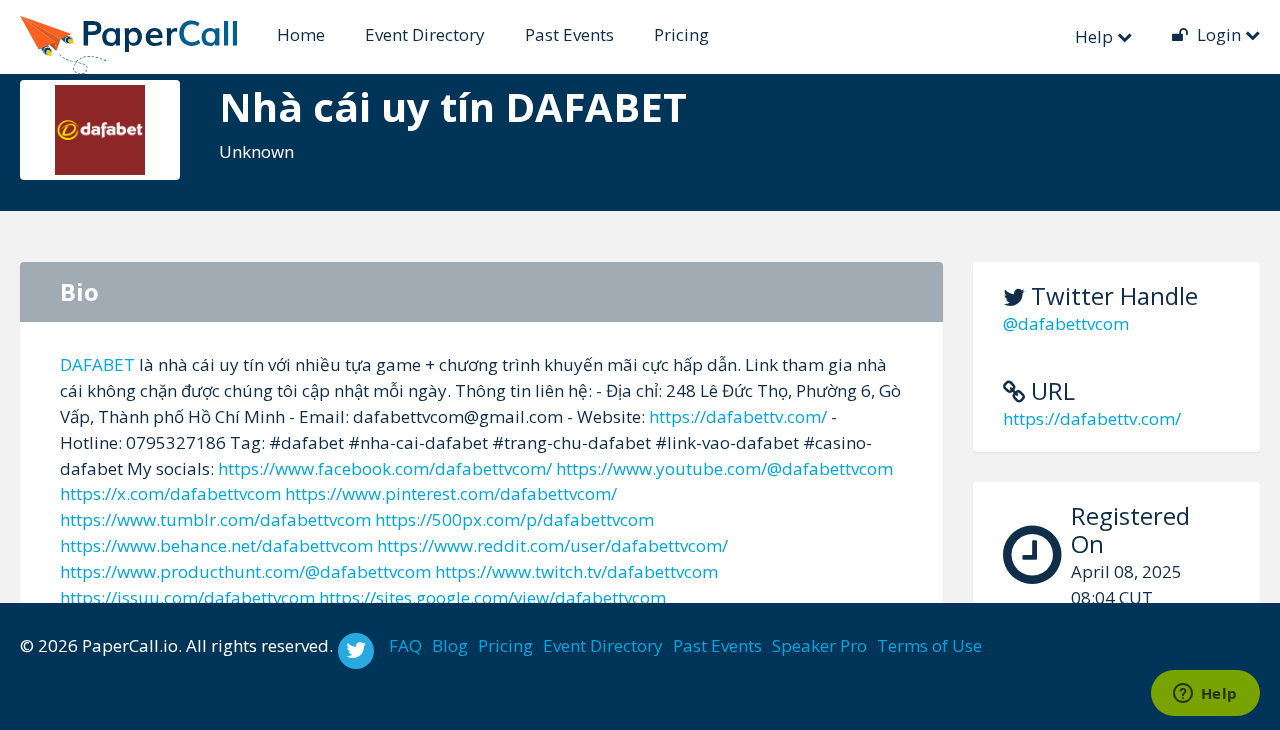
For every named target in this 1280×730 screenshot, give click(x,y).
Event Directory (425, 34)
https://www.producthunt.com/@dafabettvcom (245, 571)
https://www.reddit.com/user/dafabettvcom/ (552, 545)
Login (1219, 34)
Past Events (569, 34)
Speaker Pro (819, 645)
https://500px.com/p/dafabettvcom (514, 519)
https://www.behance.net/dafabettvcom (216, 545)
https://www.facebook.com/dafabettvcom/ (385, 468)
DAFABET (97, 364)
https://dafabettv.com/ (1092, 418)
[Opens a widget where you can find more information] (1205, 695)
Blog (450, 645)
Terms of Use (929, 645)
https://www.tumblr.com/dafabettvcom (215, 519)
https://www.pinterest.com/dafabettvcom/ (451, 493)
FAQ (405, 645)
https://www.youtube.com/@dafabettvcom (724, 468)
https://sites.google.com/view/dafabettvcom (492, 597)
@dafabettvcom (1066, 323)
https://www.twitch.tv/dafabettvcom (576, 571)
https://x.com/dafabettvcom (170, 493)
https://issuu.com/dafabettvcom (187, 597)
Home (301, 34)
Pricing (681, 34)
